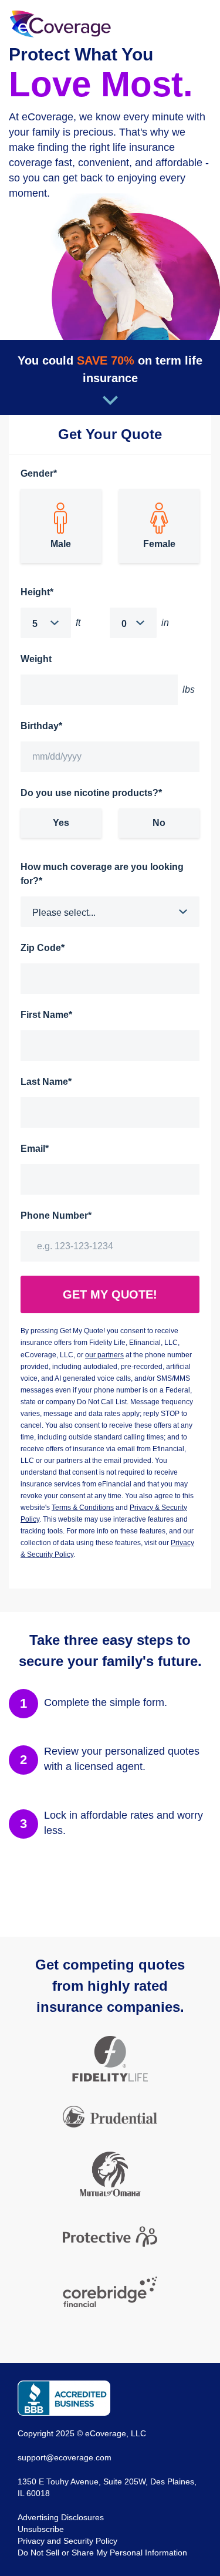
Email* (35, 1149)
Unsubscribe (41, 2529)
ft (78, 623)
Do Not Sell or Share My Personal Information (102, 2553)
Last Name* (46, 1082)
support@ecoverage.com (65, 2457)
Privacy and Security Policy (67, 2541)
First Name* (46, 1015)
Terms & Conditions (83, 1508)
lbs (189, 689)
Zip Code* (43, 948)
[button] (46, 623)
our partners (104, 1355)
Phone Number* (56, 1215)
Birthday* (41, 726)
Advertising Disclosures (61, 2517)
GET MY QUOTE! (110, 1294)
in (165, 623)
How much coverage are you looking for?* (102, 874)
